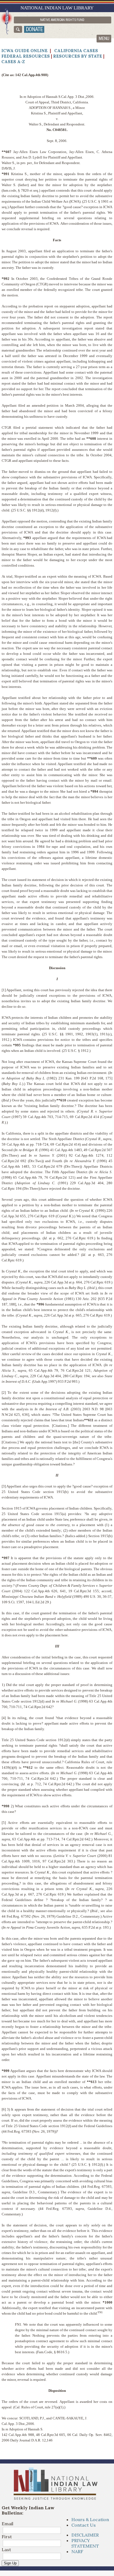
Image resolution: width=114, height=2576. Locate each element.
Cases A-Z (13, 62)
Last (6, 2550)
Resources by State (78, 56)
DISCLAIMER (85, 2535)
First (7, 2537)
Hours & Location (90, 2519)
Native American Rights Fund (62, 20)
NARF (77, 2551)
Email (7, 2524)
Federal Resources (26, 56)
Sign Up (10, 2563)
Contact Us (84, 2525)
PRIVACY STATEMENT (85, 2543)
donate (34, 29)
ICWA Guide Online (24, 51)
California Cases (76, 51)
